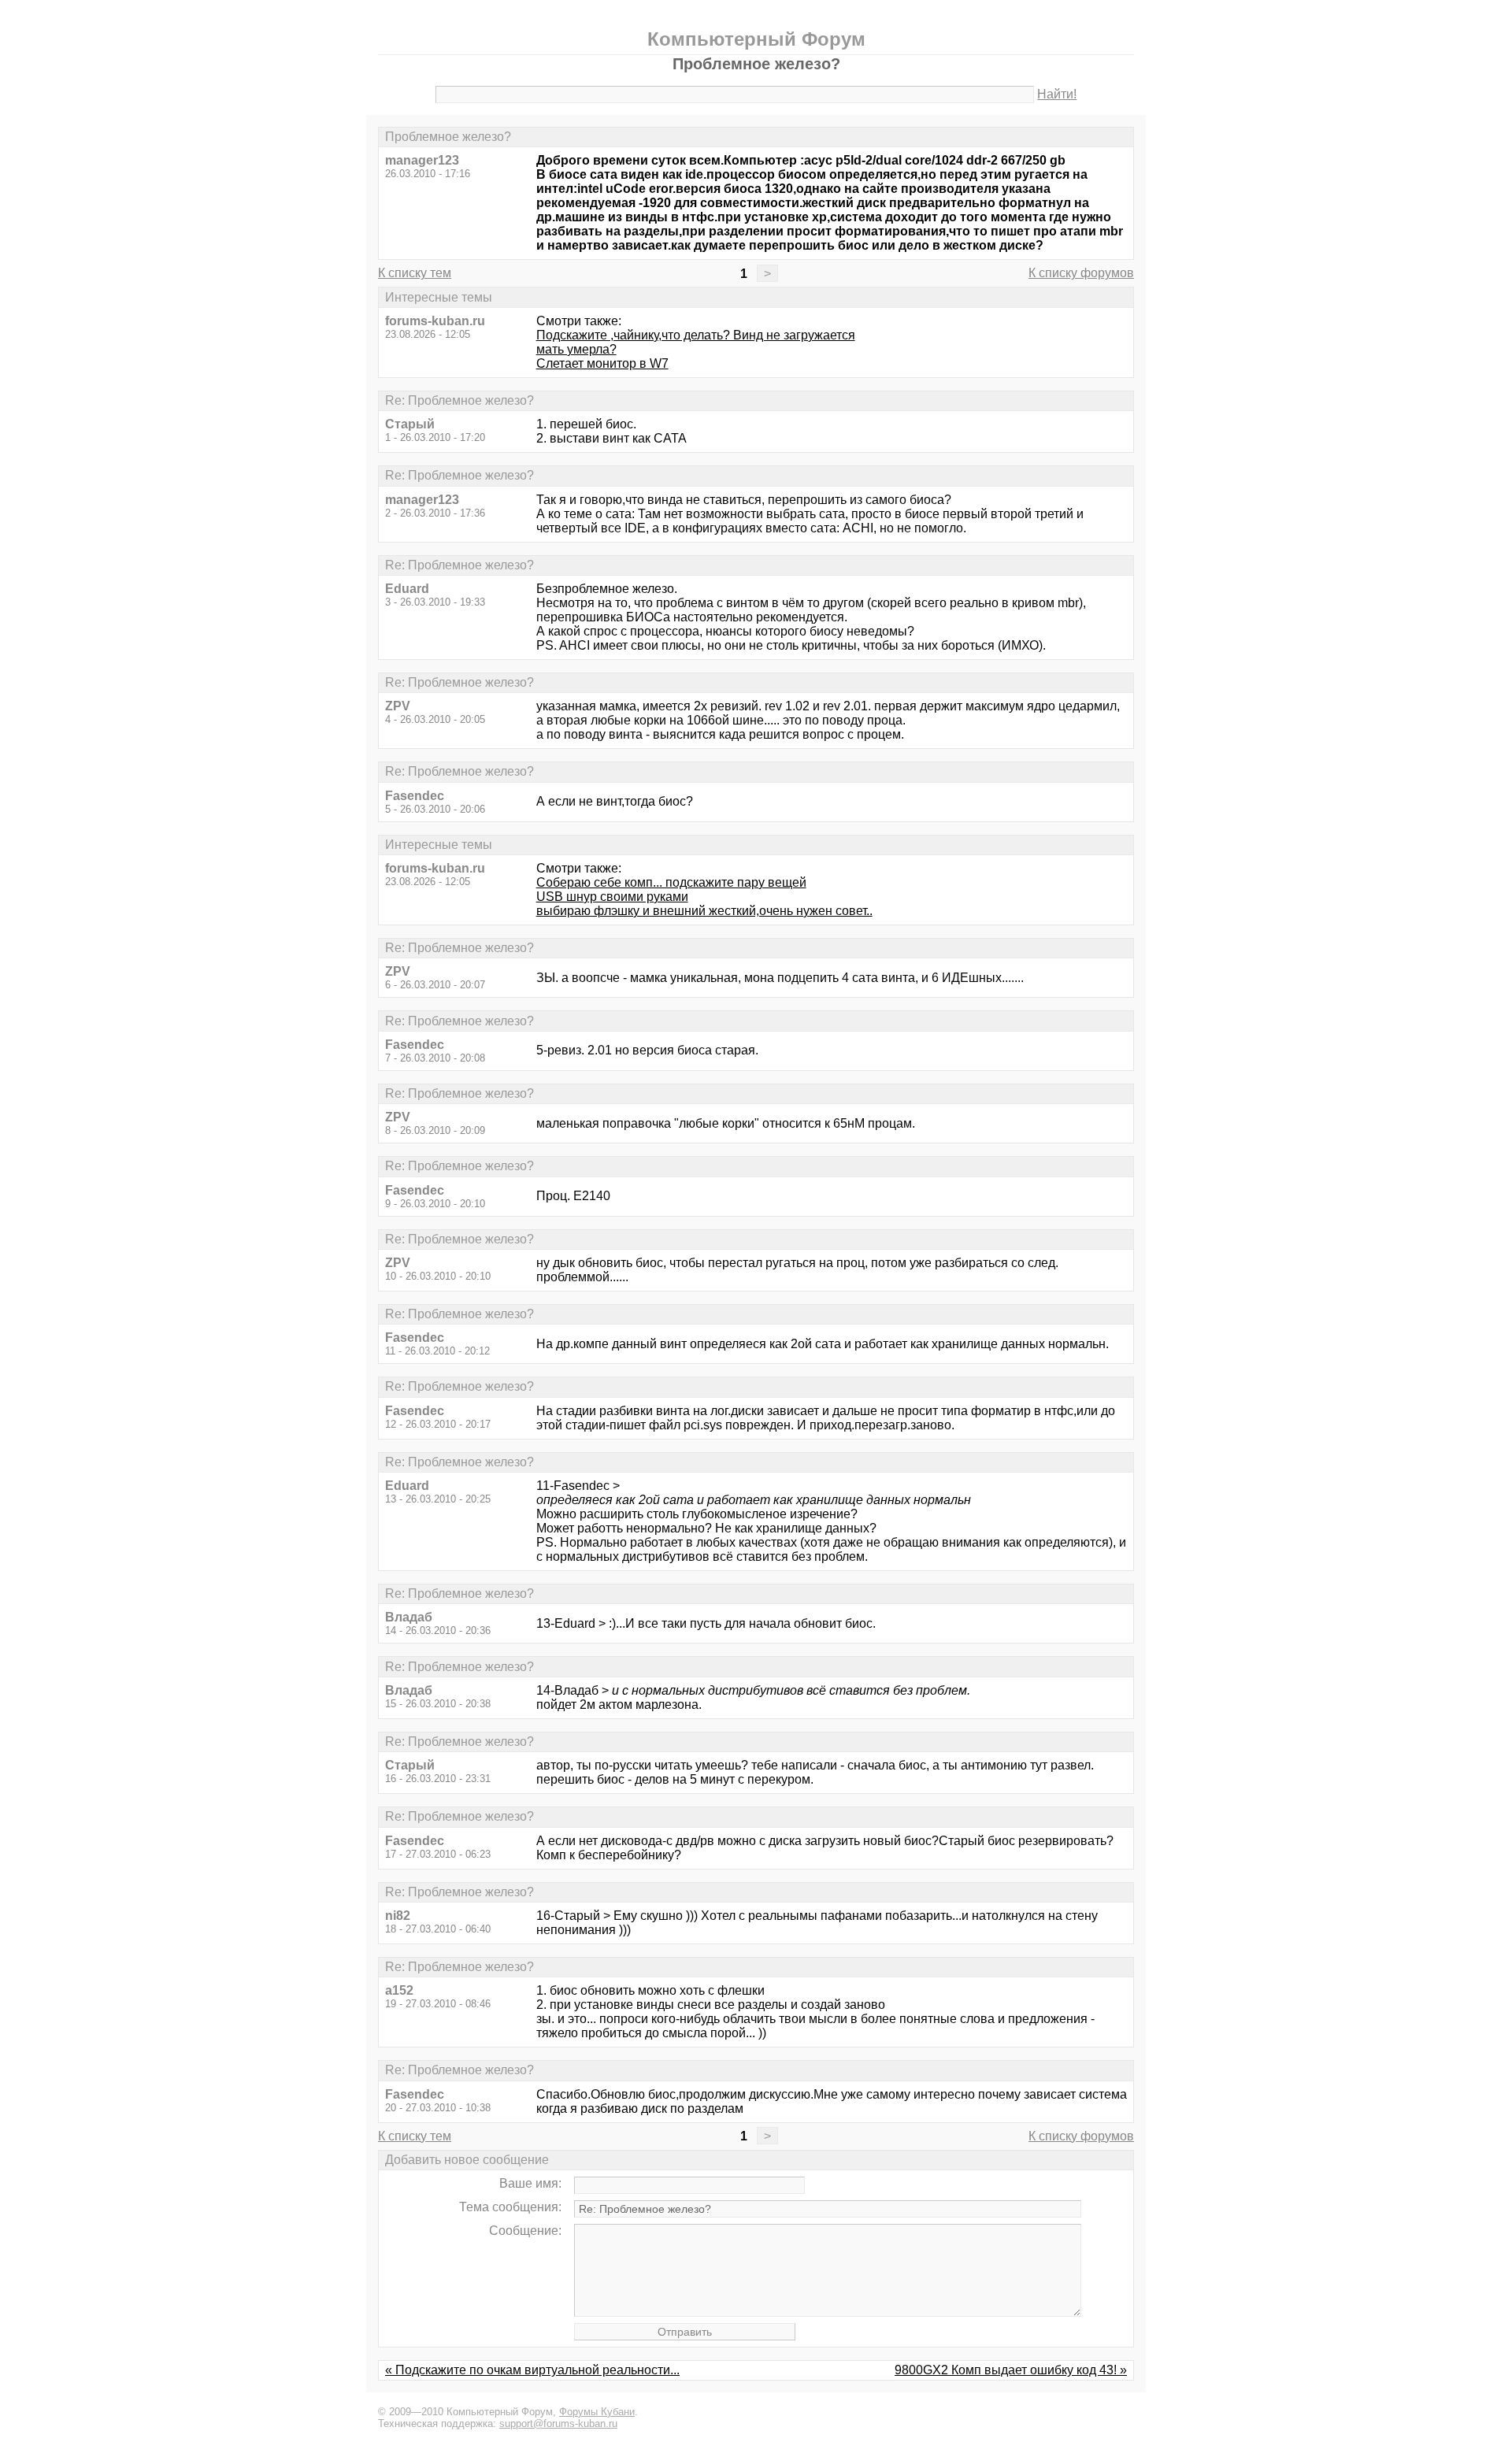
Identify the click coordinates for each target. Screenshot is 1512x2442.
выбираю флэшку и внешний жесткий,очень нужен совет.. (704, 911)
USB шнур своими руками (612, 897)
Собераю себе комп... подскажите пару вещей (671, 882)
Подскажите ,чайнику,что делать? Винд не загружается (696, 335)
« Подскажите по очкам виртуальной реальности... (532, 2370)
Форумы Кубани (597, 2412)
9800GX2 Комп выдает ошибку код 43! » (1011, 2370)
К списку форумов (1081, 273)
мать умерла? (576, 349)
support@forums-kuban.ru (558, 2423)
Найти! (1057, 94)
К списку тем (415, 273)
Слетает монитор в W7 (602, 363)
